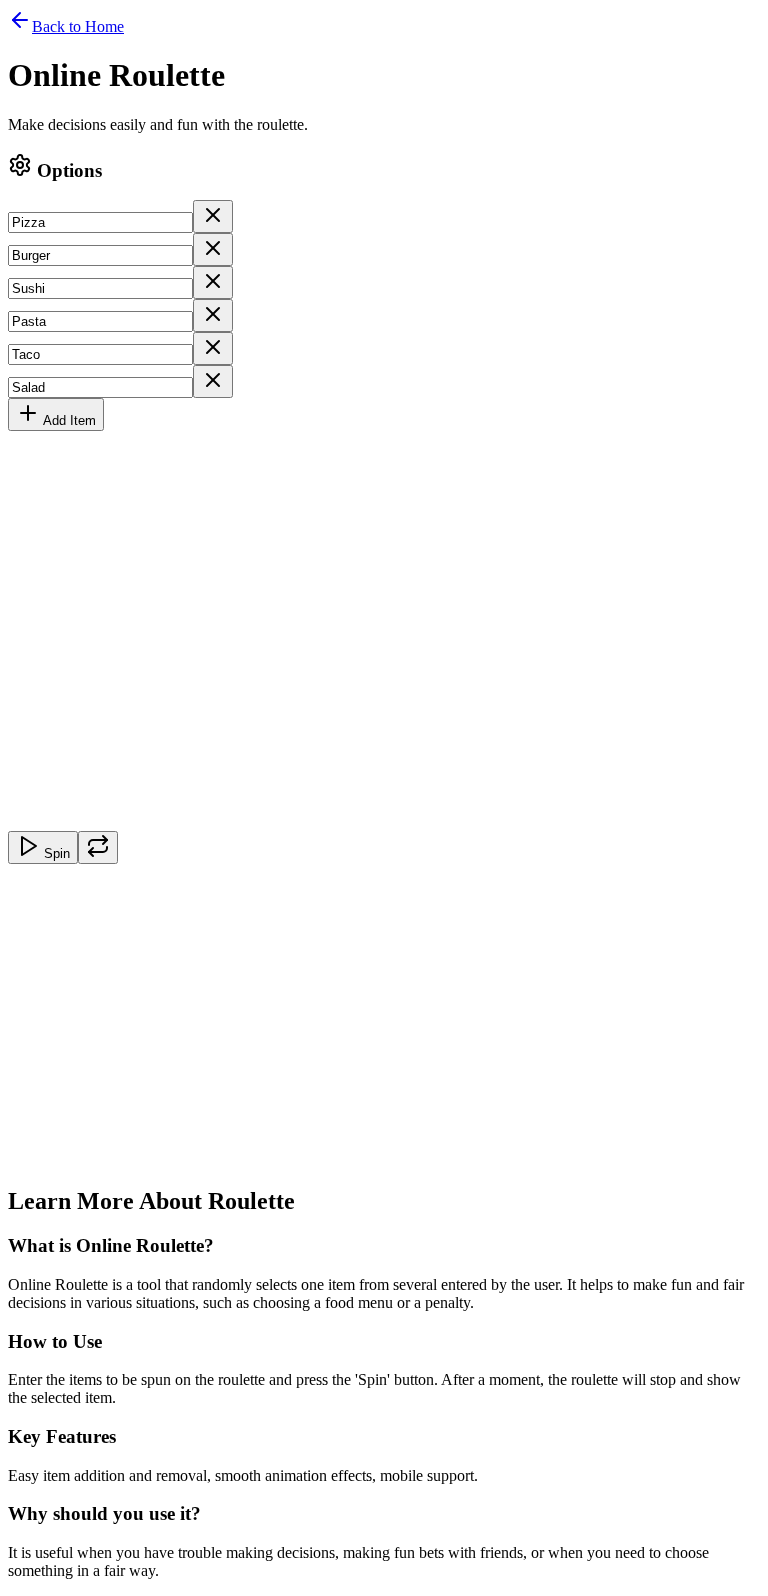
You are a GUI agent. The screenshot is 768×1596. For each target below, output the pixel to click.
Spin (57, 853)
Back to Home (78, 26)
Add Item (69, 420)
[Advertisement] (384, 1028)
